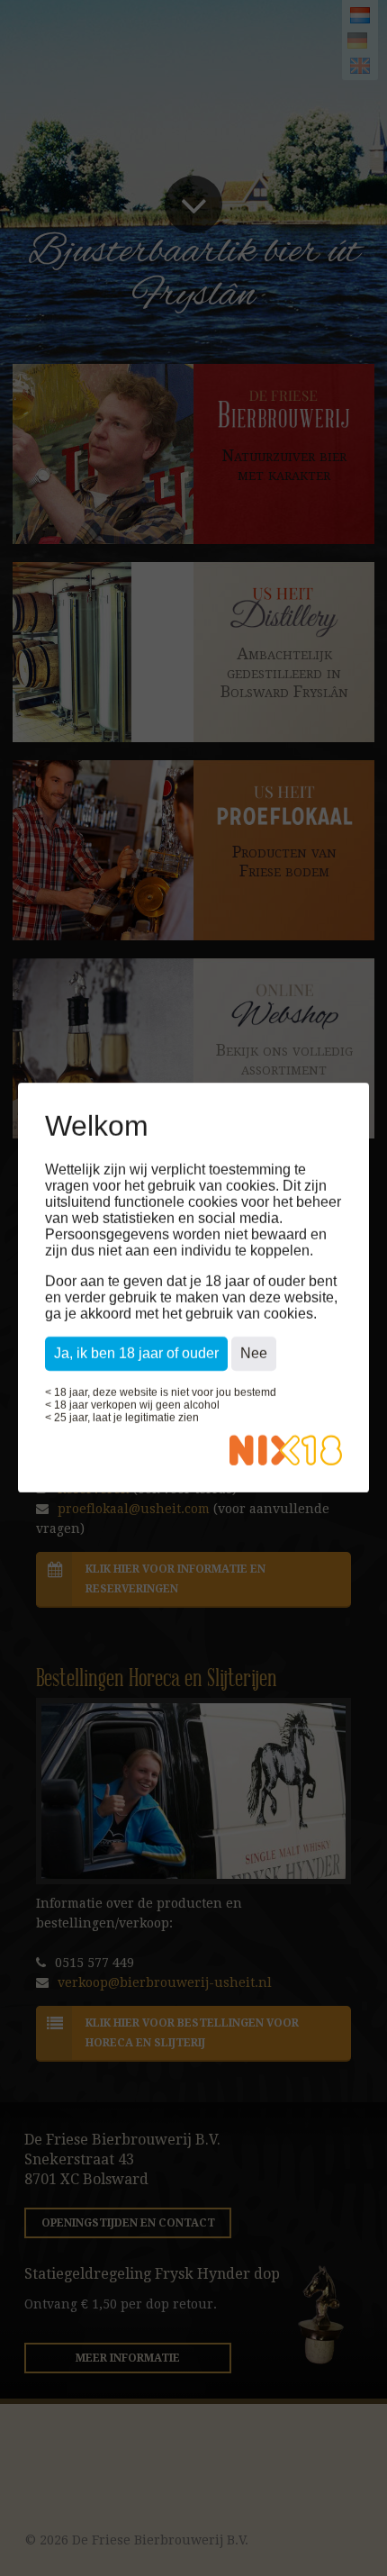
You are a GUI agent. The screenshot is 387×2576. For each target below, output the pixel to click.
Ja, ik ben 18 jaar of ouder (136, 1354)
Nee (254, 1354)
